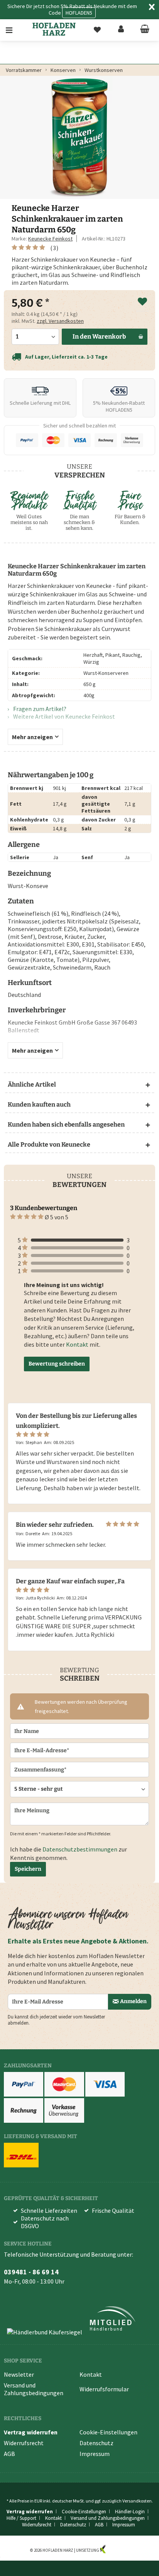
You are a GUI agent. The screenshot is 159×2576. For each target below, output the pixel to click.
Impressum (95, 2454)
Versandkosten (137, 2501)
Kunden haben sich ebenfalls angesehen (66, 1124)
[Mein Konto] (121, 30)
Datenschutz (96, 2443)
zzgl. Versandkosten (60, 321)
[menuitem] (14, 30)
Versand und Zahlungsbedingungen (34, 2389)
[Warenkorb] (145, 30)
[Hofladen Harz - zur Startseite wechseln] (54, 29)
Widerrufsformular (104, 2389)
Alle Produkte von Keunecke (49, 1144)
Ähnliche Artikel (32, 1084)
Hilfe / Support (21, 2518)
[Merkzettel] (97, 30)
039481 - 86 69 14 (31, 2272)
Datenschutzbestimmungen (80, 1849)
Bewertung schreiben (57, 1364)
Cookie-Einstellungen (108, 2432)
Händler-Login (130, 2512)
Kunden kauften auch (39, 1104)
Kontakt (77, 1344)
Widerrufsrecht (24, 2443)
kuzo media (118, 2550)
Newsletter (19, 2374)
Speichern (28, 1869)
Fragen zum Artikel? (39, 709)
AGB (9, 2454)
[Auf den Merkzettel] (142, 302)
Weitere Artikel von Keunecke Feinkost (63, 716)
